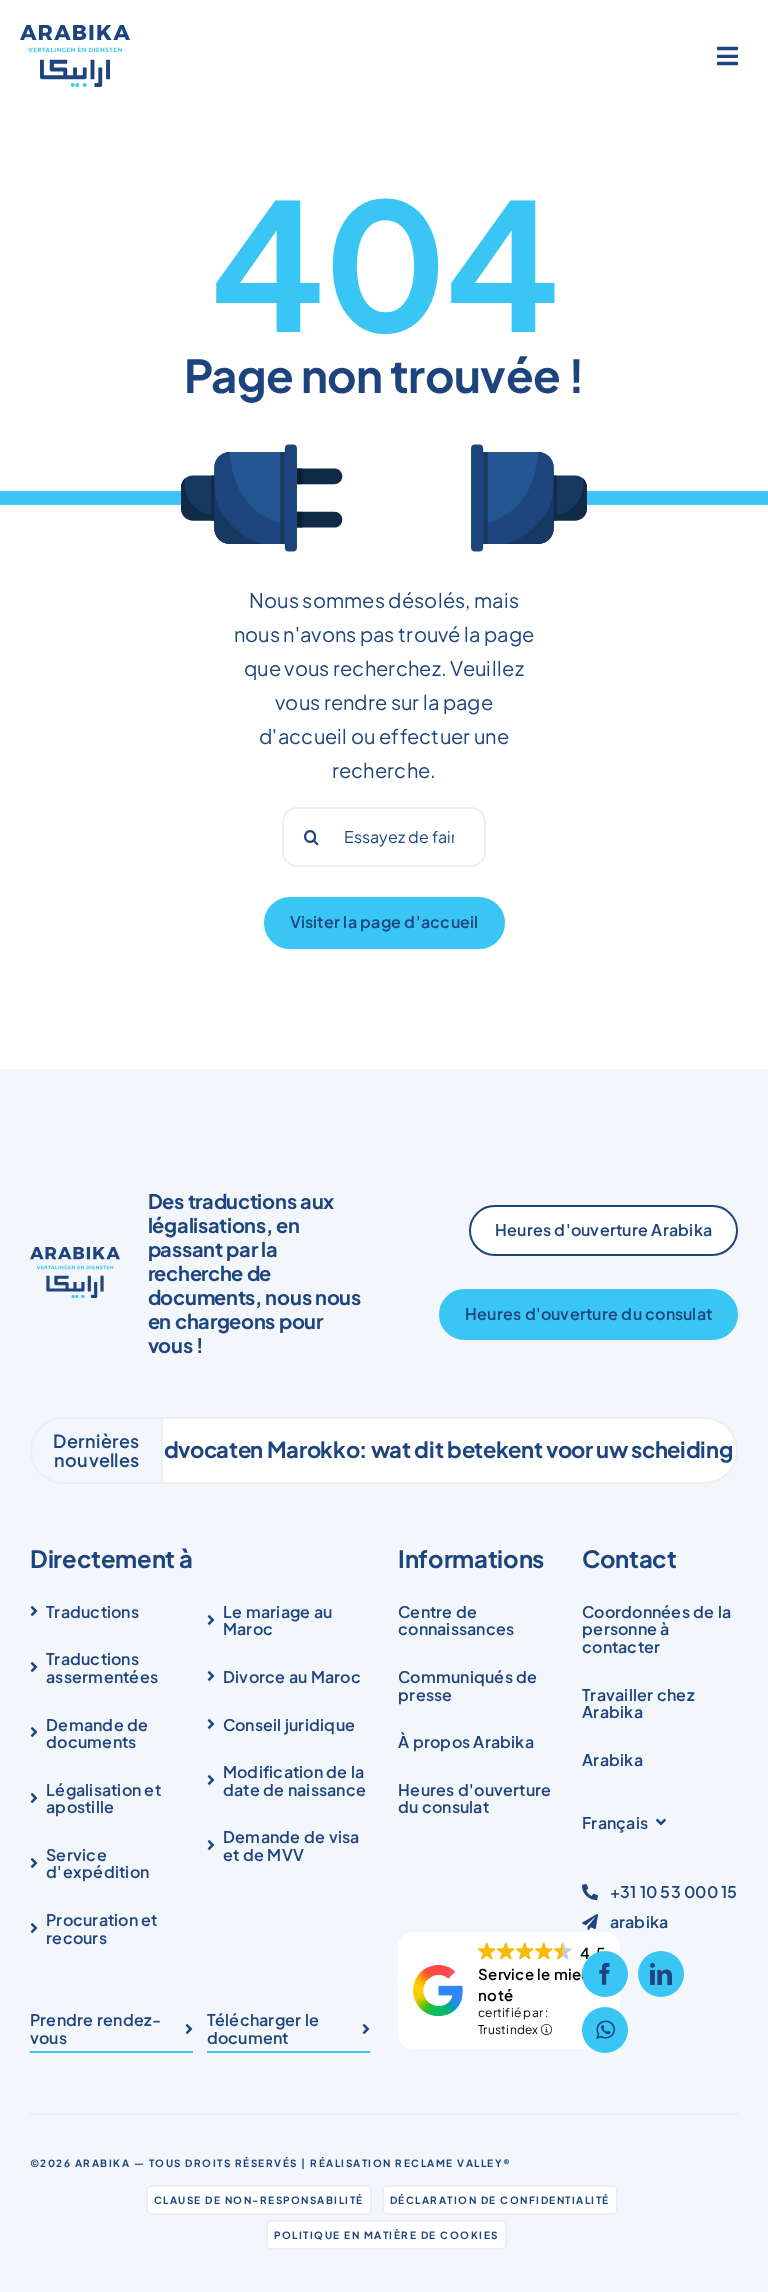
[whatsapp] (605, 2030)
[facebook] (605, 1974)
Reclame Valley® (453, 2163)
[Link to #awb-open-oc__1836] (728, 56)
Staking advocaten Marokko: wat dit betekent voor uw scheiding (364, 1449)
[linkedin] (661, 1974)
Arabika (103, 2163)
